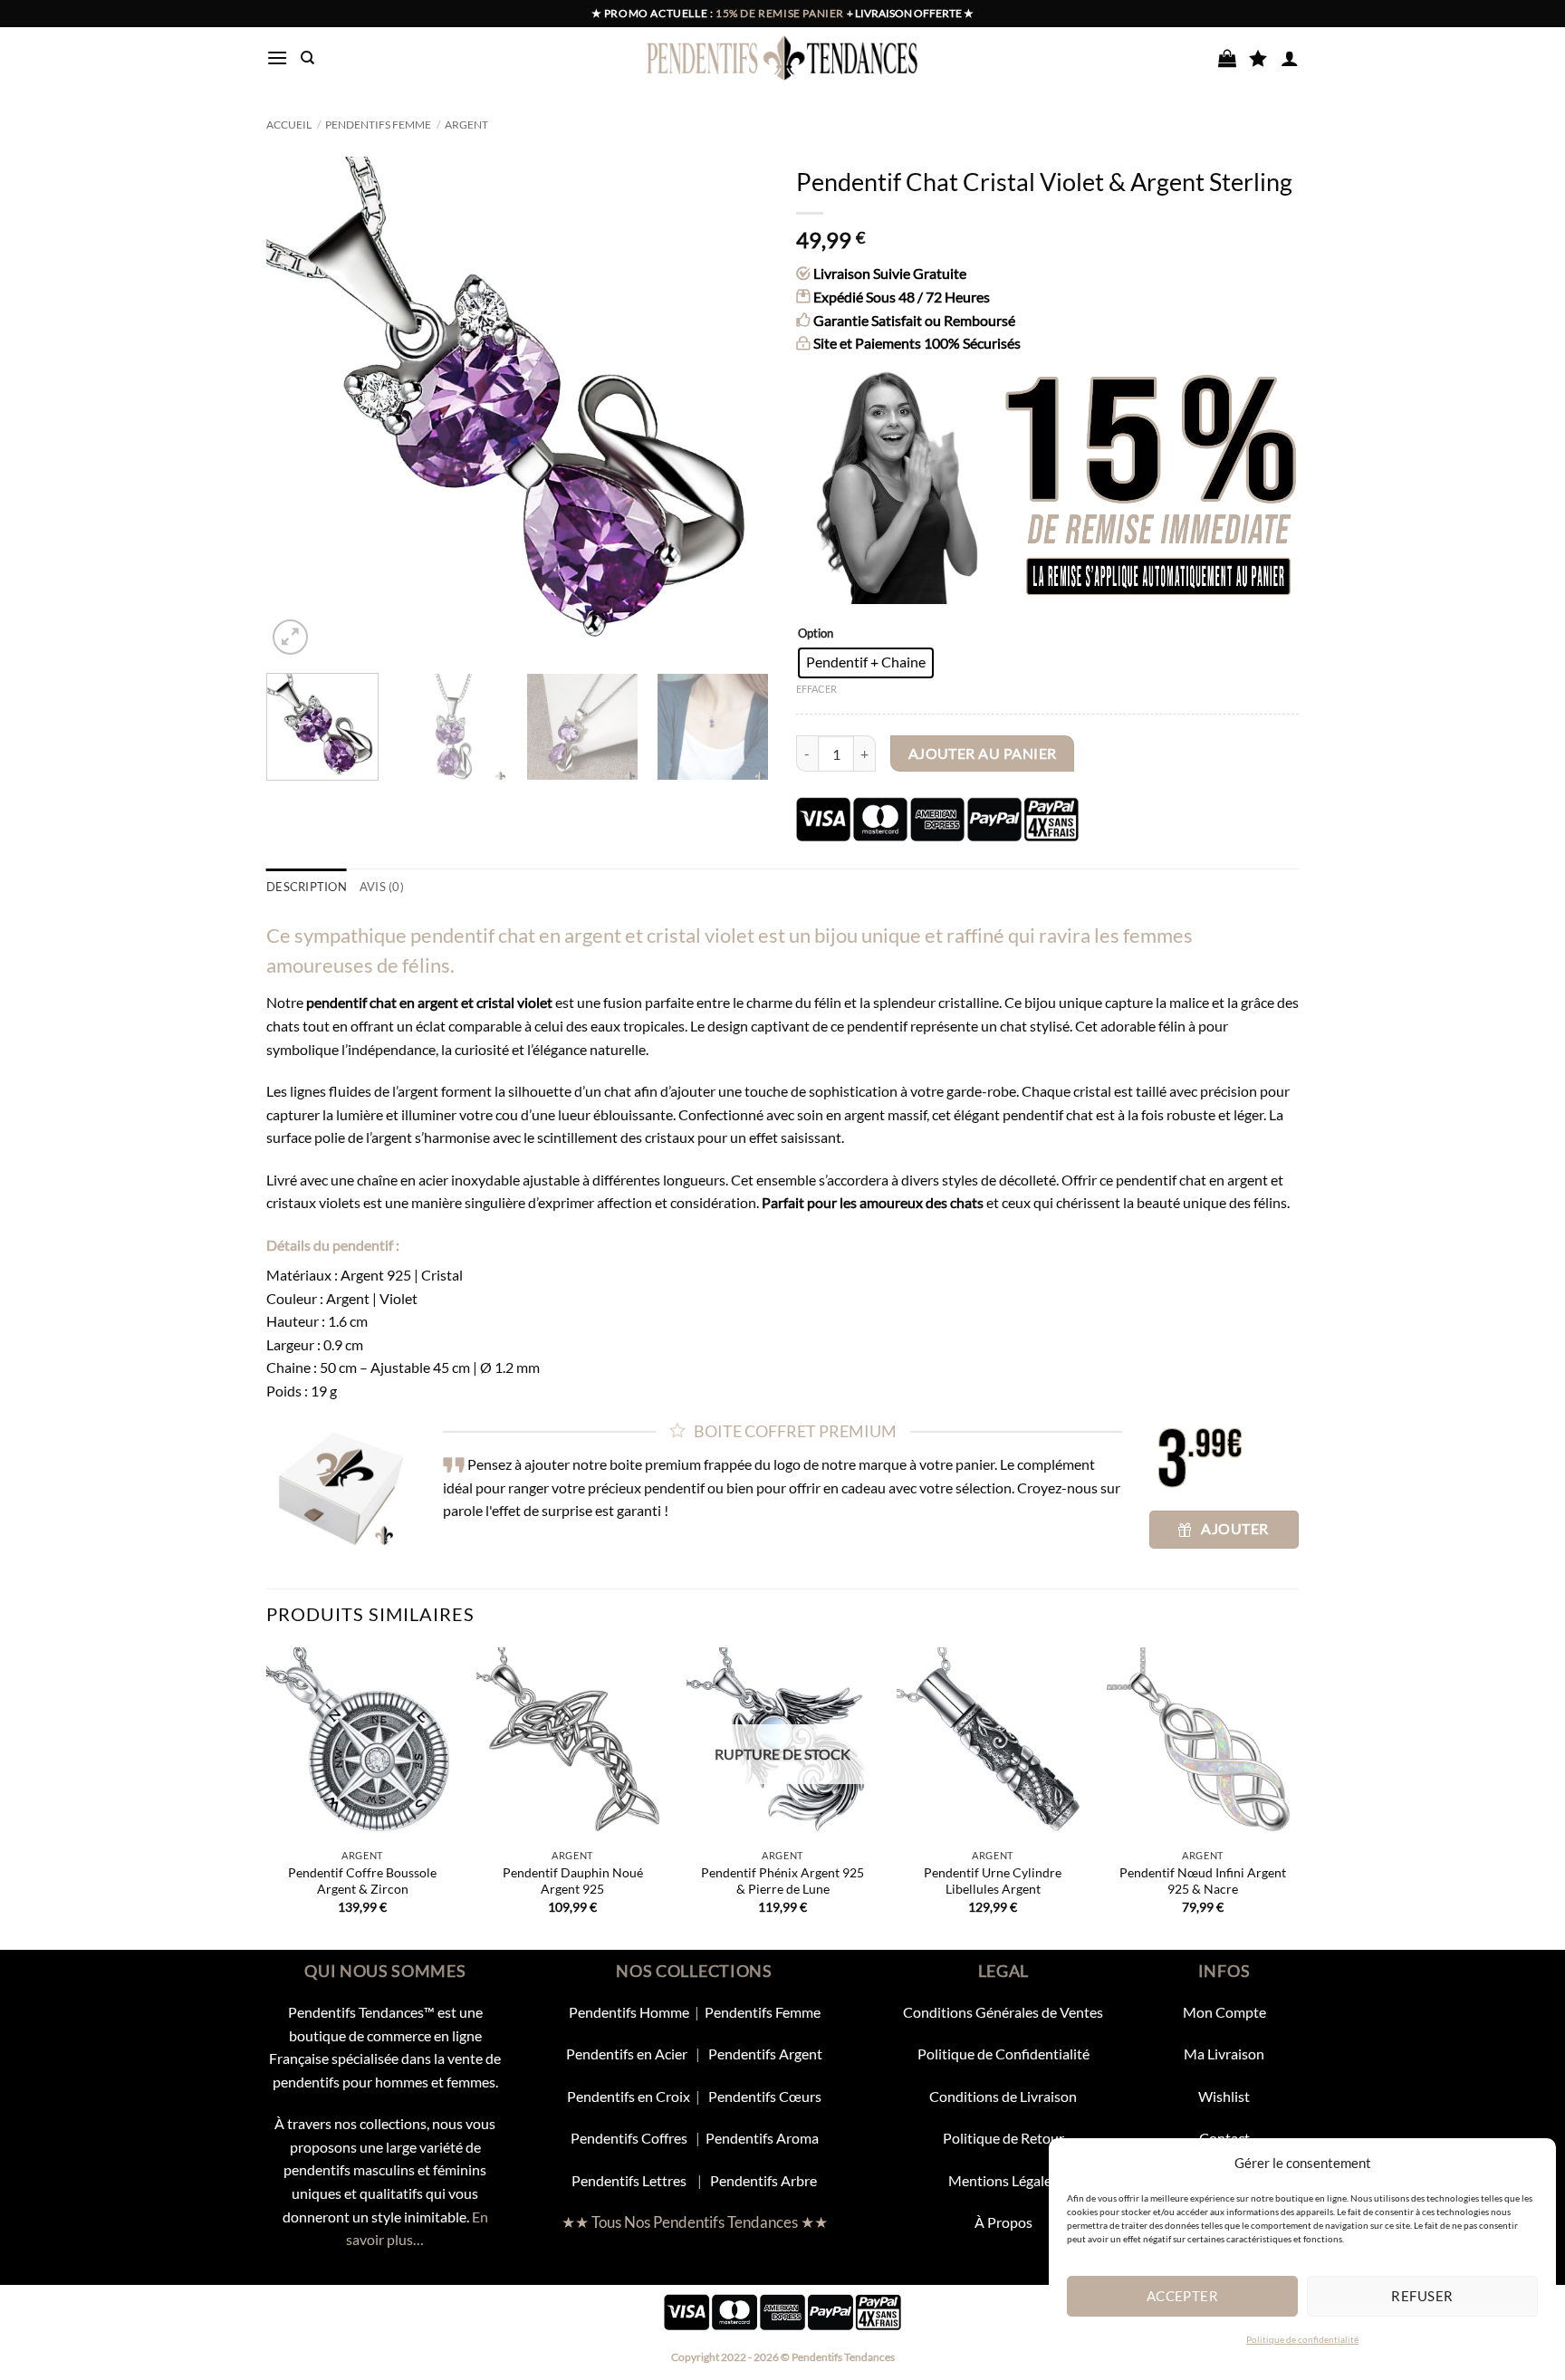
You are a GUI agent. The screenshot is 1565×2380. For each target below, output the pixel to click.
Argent (466, 125)
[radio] (866, 663)
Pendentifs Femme (378, 125)
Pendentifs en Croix (629, 2096)
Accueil (289, 125)
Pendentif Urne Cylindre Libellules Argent (993, 1881)
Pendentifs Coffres (629, 2138)
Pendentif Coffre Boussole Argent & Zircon (362, 1881)
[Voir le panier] (1227, 58)
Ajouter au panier (983, 753)
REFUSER (1422, 2296)
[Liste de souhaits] (1258, 58)
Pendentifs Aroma (762, 2138)
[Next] (736, 408)
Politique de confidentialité (1302, 2339)
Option (816, 634)
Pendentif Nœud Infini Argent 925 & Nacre (1203, 1881)
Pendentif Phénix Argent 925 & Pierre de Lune (782, 1881)
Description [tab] (307, 887)
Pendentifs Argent (765, 2054)
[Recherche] (307, 58)
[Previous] (299, 408)
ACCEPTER (1183, 2296)
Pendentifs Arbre (763, 2180)
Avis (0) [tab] (382, 887)
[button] (277, 58)
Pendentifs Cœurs (765, 2096)
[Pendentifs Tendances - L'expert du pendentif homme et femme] (783, 58)
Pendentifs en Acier (628, 2054)
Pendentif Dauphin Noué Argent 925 (573, 1881)
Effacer (816, 689)
